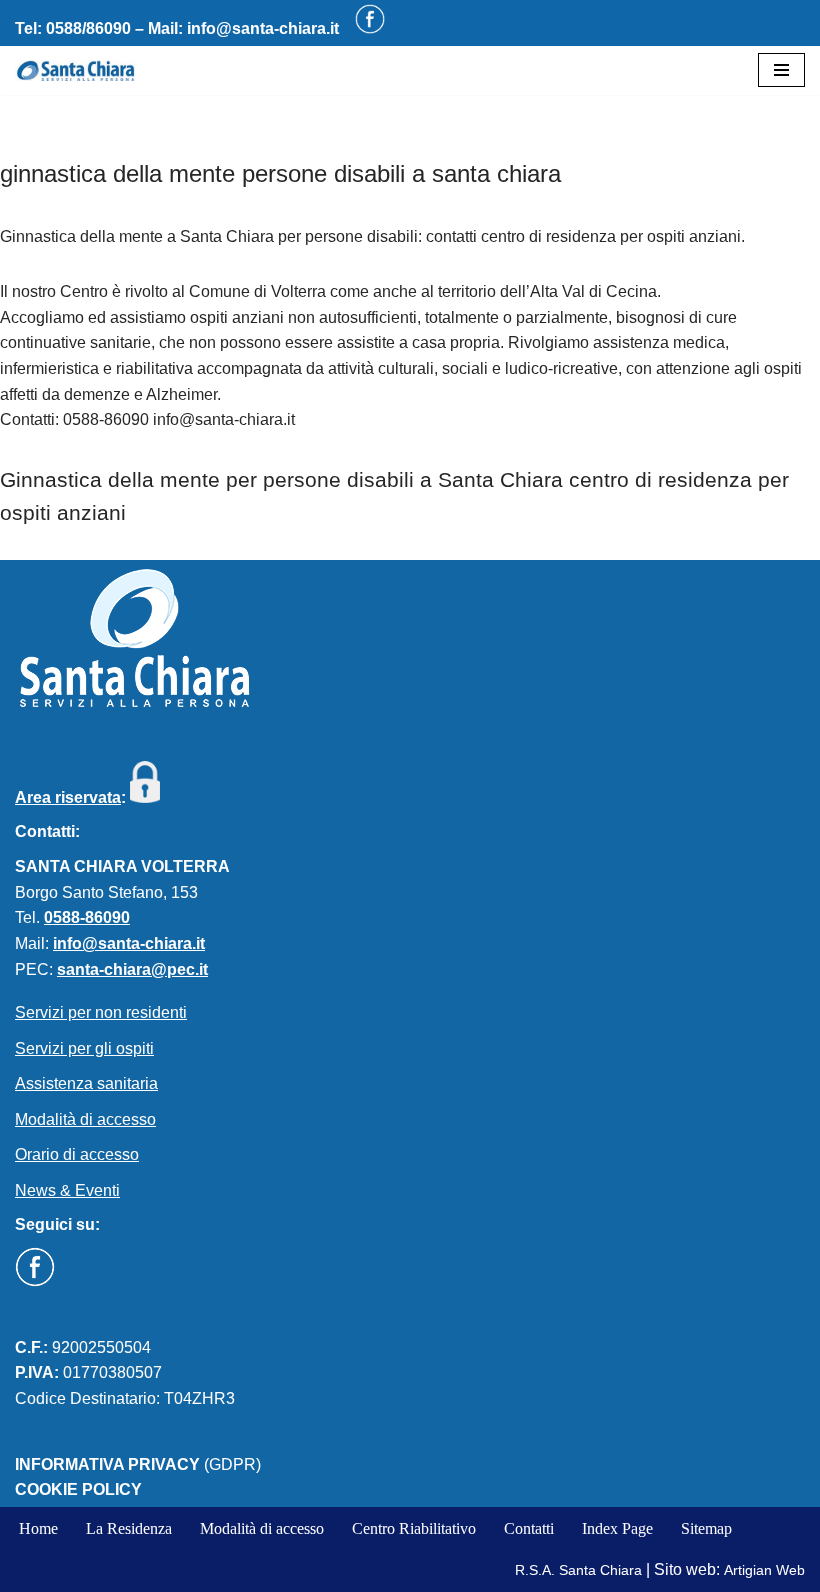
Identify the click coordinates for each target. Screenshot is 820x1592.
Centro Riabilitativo (414, 1528)
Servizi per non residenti (101, 1012)
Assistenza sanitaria (86, 1083)
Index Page (617, 1528)
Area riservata (68, 797)
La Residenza (129, 1528)
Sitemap (706, 1528)
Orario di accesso (77, 1154)
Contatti (529, 1528)
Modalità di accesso (85, 1119)
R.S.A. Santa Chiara (578, 1570)
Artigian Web (764, 1570)
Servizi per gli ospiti (84, 1048)
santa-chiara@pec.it (132, 969)
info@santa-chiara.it (263, 28)
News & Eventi (67, 1190)
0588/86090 (88, 28)
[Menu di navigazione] (781, 70)
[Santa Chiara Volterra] (75, 71)
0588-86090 (87, 917)
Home (38, 1528)
